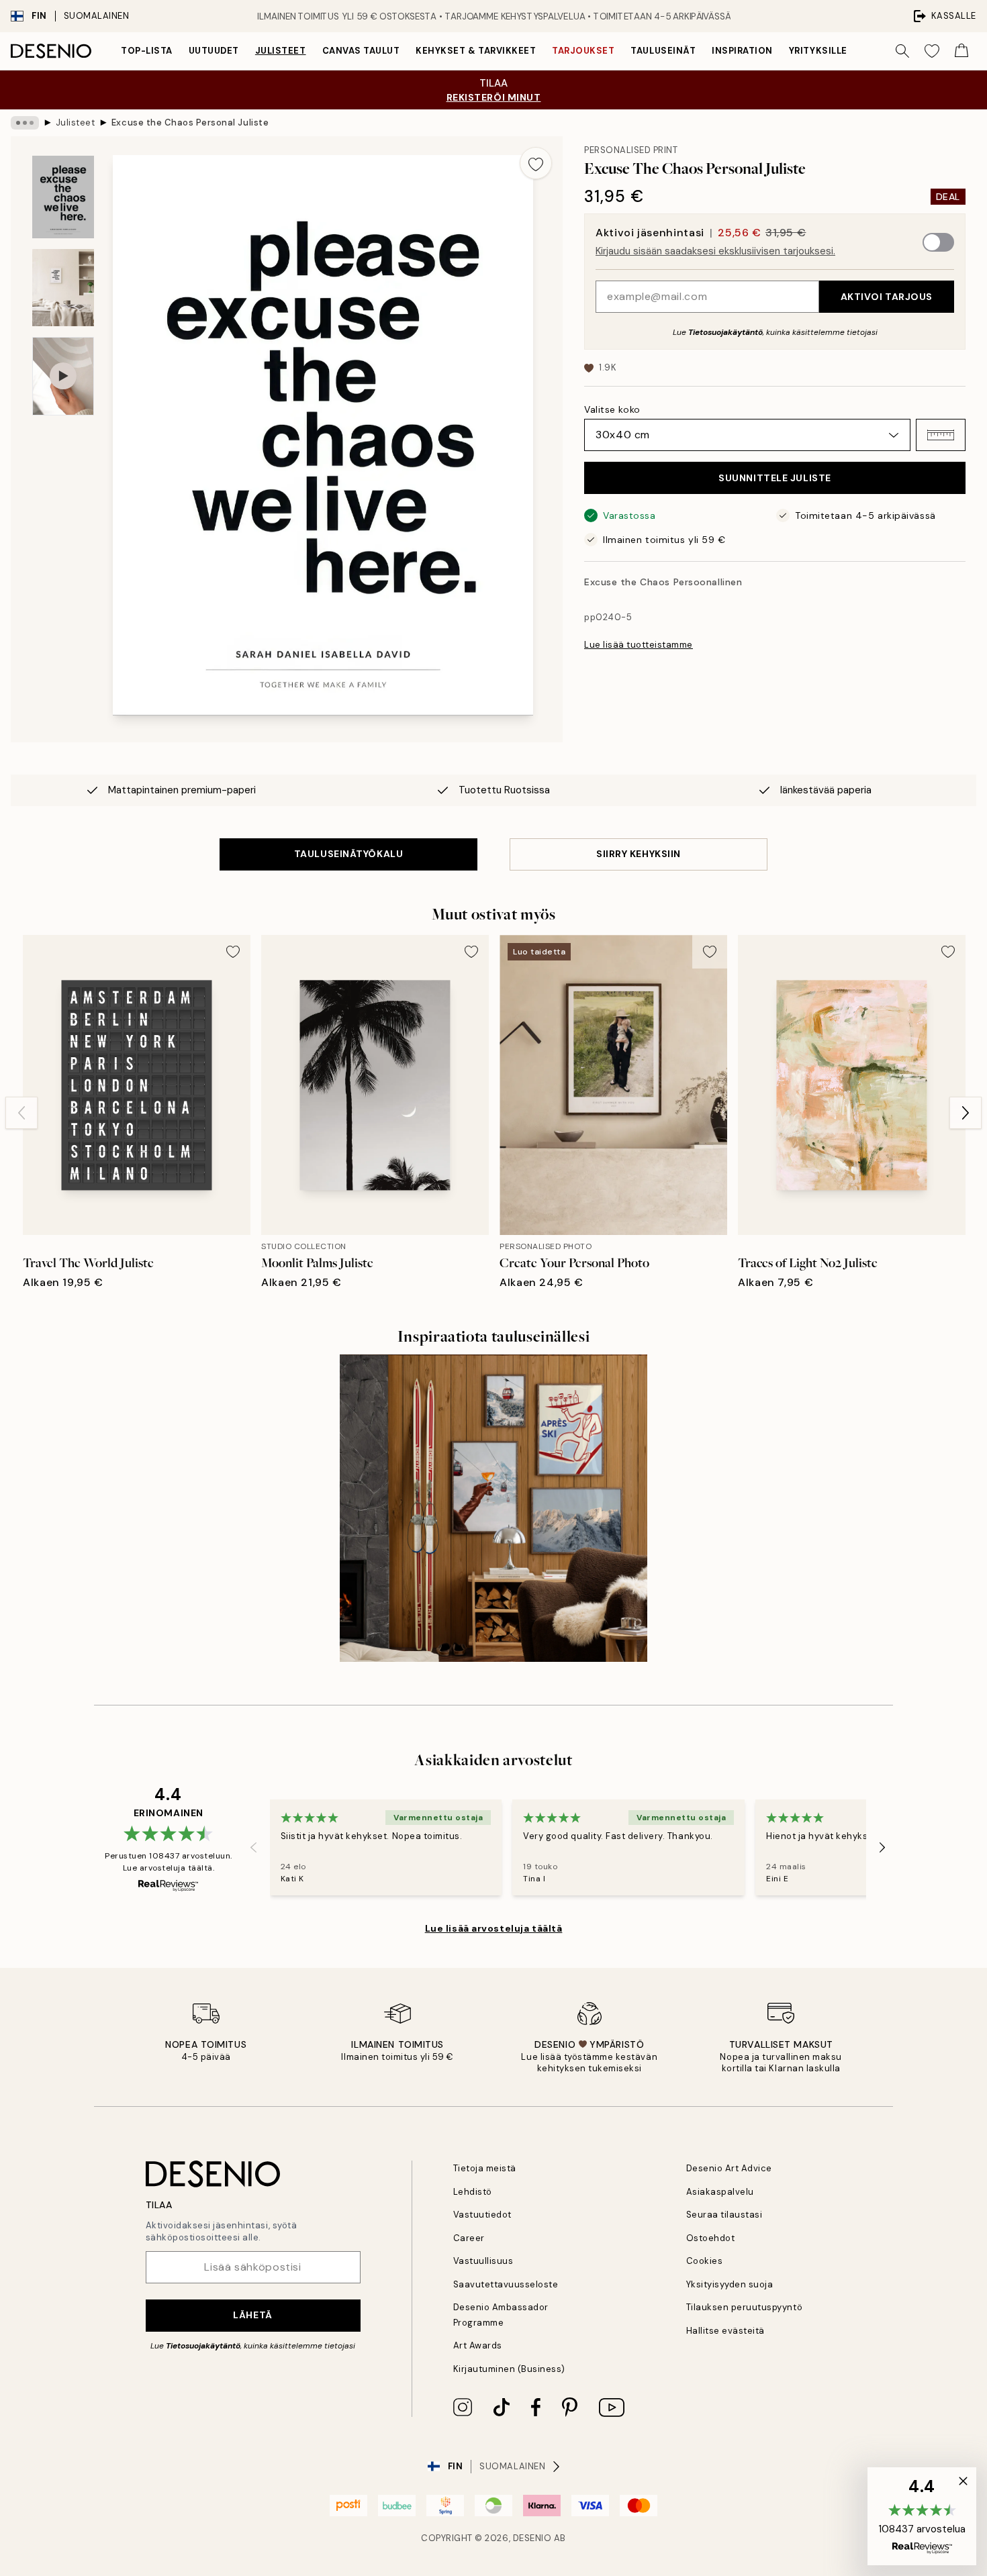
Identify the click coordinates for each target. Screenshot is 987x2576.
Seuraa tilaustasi (724, 2215)
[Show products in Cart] (961, 51)
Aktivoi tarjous (887, 297)
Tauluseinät (663, 51)
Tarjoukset (583, 51)
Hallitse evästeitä (725, 2331)
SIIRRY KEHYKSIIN (639, 854)
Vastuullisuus (483, 2261)
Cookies (705, 2261)
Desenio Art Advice (729, 2168)
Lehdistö (473, 2192)
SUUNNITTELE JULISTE (775, 478)
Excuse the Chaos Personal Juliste (190, 122)
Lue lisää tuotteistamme (639, 645)
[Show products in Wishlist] (932, 51)
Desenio (532, 2538)
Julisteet (281, 51)
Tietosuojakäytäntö (725, 332)
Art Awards (478, 2345)
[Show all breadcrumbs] (25, 123)
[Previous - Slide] (21, 1113)
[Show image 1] (63, 197)
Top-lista (147, 51)
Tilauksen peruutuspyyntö (744, 2307)
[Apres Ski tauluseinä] (493, 1508)
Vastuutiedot (482, 2215)
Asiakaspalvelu (720, 2192)
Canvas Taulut (361, 51)
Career (469, 2238)
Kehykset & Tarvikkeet (476, 51)
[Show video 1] (63, 376)
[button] (941, 435)
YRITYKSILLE (818, 51)
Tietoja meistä (485, 2168)
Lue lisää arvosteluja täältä (494, 1928)
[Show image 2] (63, 288)
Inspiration (742, 51)
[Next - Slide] (966, 1113)
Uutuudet (214, 51)
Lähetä (252, 2315)
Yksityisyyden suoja (730, 2284)
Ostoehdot (711, 2238)
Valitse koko (612, 409)
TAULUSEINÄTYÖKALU (349, 854)
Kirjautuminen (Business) (509, 2369)
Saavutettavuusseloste (506, 2284)
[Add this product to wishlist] (536, 163)
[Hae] (902, 51)
